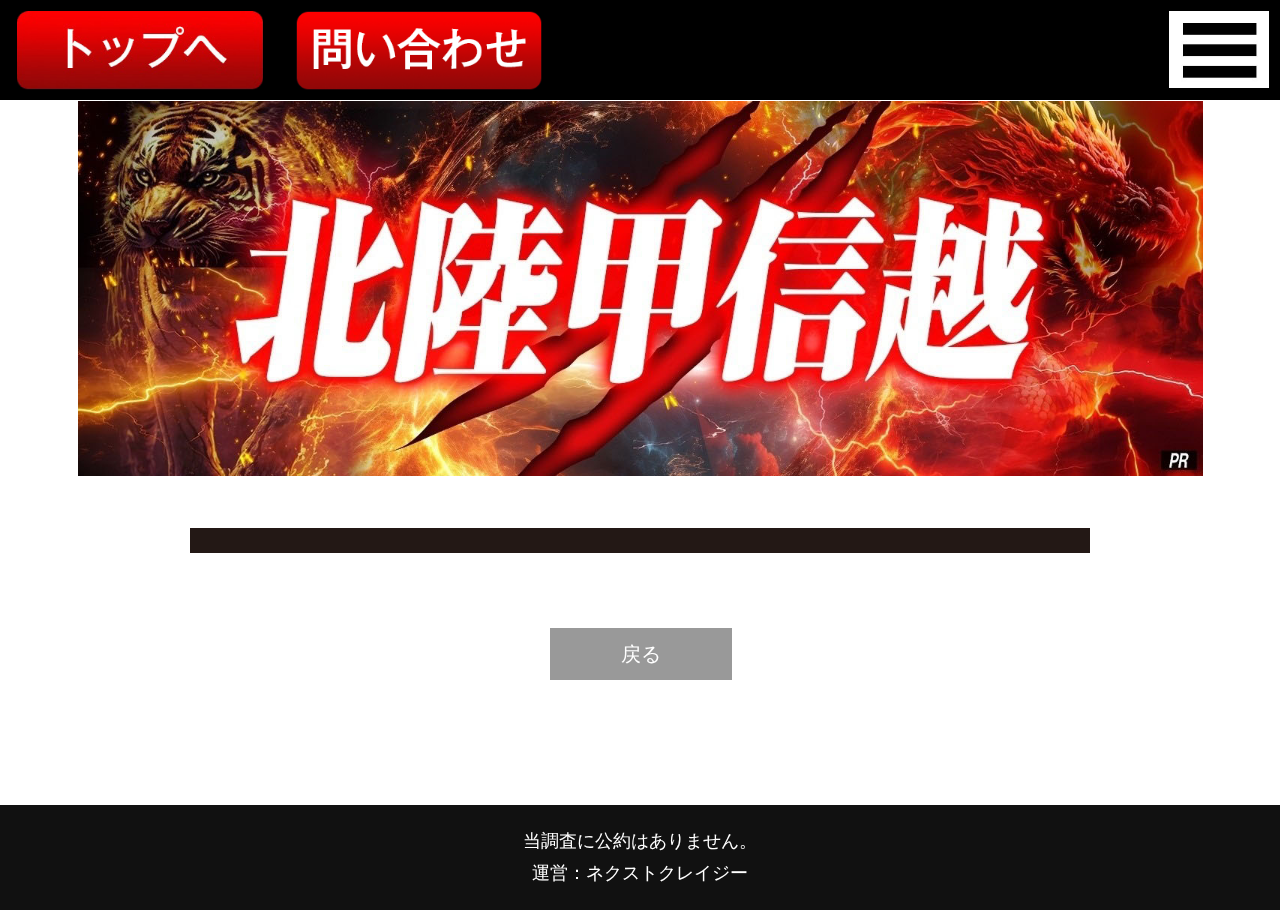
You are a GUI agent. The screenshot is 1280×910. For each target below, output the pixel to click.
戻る (641, 654)
